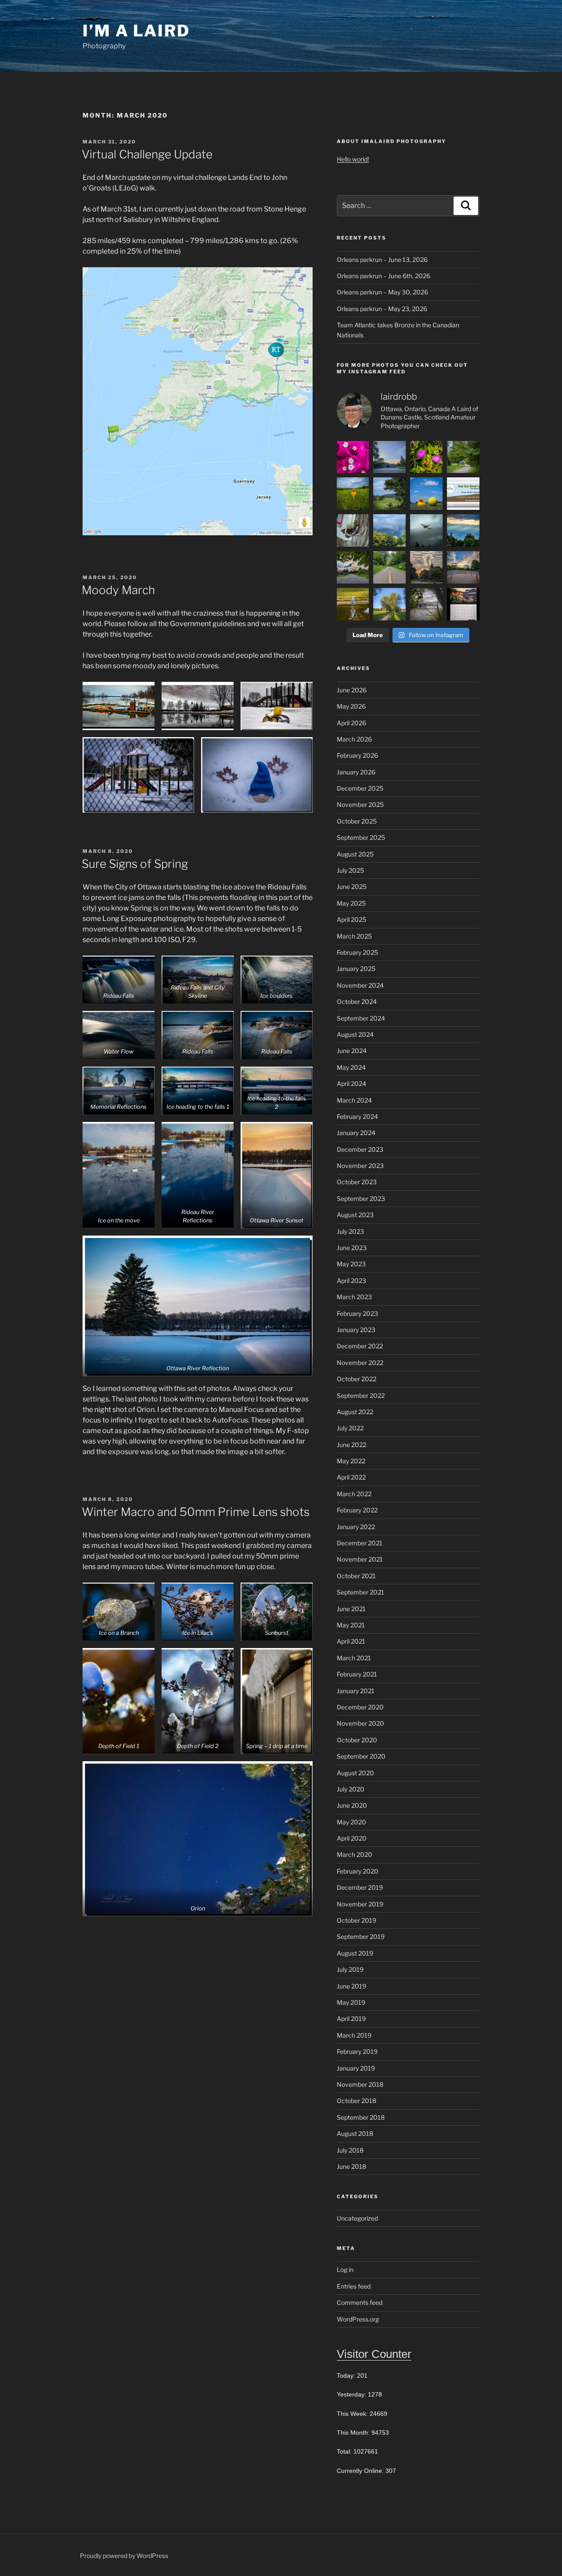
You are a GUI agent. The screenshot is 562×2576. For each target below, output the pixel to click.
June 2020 (352, 1805)
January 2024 (356, 1133)
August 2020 (355, 1773)
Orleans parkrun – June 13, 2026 (382, 260)
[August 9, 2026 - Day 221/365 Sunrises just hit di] (353, 567)
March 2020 (355, 1854)
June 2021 (351, 1609)
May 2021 (351, 1625)
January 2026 (356, 772)
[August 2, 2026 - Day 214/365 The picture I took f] (463, 604)
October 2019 (357, 1920)
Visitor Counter (374, 2354)
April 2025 (351, 919)
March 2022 (354, 1494)
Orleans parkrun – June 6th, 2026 (384, 276)
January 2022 (356, 1527)
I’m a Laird (136, 31)
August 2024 (355, 1034)
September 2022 (361, 1395)
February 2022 (357, 1510)
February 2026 (357, 755)
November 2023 (360, 1166)
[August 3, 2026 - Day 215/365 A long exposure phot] (426, 604)
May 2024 (351, 1067)
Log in (345, 2270)
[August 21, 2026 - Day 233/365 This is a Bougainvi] (353, 457)
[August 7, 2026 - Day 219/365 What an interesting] (426, 567)
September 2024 (361, 1018)
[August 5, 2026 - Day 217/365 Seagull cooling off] (353, 604)
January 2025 (356, 969)
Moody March (118, 590)
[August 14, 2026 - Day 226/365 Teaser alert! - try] (463, 494)
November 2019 (360, 1904)
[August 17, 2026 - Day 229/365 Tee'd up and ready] (353, 494)
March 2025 (354, 936)
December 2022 (360, 1346)
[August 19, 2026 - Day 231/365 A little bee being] (426, 457)
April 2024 (351, 1084)
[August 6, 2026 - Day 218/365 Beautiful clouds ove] (463, 567)
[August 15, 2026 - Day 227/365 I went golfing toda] (426, 494)
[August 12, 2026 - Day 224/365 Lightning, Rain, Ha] (389, 530)
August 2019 (355, 1953)
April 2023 (351, 1281)
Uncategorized (357, 2218)
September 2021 (360, 1592)
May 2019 (351, 2002)
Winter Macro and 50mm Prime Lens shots (196, 1512)
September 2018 (361, 2117)
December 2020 (360, 1707)
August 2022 (355, 1412)
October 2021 (356, 1576)
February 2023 (357, 1313)
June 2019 (351, 1986)
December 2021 (360, 1543)
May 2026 (351, 706)
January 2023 (356, 1330)
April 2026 (351, 723)
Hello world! (353, 159)
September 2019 (361, 1936)
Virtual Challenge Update (147, 154)
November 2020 (360, 1723)
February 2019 (357, 2051)
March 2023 (354, 1297)
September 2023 (361, 1198)
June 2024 (352, 1051)
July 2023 (350, 1231)
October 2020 (357, 1740)
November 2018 (360, 2084)
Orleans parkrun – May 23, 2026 (382, 309)
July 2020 (351, 1789)
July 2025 (350, 870)
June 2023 (352, 1248)
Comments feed (360, 2302)
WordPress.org (358, 2319)
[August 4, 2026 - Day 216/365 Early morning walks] (389, 604)
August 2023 (355, 1215)
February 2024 (357, 1116)
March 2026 (354, 739)
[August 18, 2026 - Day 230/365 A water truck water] (463, 457)
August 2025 (355, 854)
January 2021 (356, 1691)
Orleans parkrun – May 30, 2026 (382, 292)
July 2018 (350, 2150)
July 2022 (350, 1428)
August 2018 (355, 2134)
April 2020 (352, 1838)
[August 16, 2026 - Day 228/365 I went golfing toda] (389, 494)
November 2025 (360, 804)
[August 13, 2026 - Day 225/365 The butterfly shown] (353, 530)
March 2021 (354, 1658)
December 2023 (360, 1149)
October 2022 (357, 1379)
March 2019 (354, 2035)
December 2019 (360, 1887)
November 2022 (360, 1363)
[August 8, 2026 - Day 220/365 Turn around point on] (389, 567)
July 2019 (350, 1969)
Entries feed (354, 2286)
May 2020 (351, 1822)
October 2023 (357, 1182)
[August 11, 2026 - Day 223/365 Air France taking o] (426, 530)
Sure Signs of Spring (135, 864)
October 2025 (357, 821)
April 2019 (351, 2019)
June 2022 (351, 1445)
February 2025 (357, 952)
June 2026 (352, 690)
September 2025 (361, 837)
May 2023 (351, 1264)
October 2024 (357, 1001)
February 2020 (358, 1871)
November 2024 (360, 985)
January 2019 (356, 2068)
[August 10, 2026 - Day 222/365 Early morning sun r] (463, 530)
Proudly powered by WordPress (124, 2556)
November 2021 (360, 1559)
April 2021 (351, 1641)
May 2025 (351, 903)
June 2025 (352, 887)
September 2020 (361, 1756)
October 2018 (357, 2101)
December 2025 (360, 788)
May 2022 (351, 1461)
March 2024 (354, 1100)
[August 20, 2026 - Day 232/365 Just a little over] (389, 457)
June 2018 (351, 2166)
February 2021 (357, 1674)
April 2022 (351, 1477)
